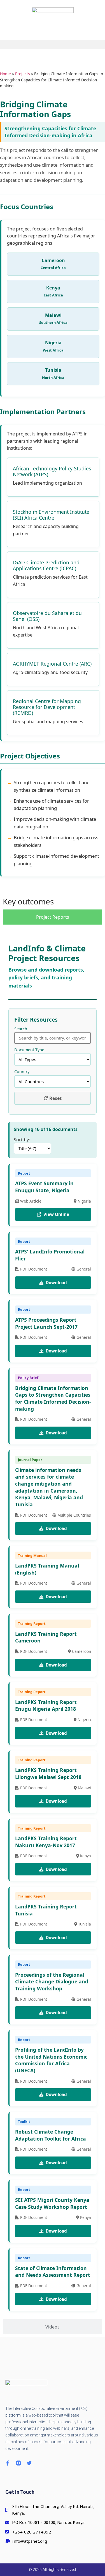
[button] (53, 45)
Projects (23, 74)
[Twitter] (29, 2463)
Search (21, 1029)
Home (5, 74)
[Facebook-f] (8, 2463)
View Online (56, 1214)
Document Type (29, 1050)
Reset (55, 1098)
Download (56, 1283)
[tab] (53, 917)
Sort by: (22, 1140)
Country (22, 1072)
